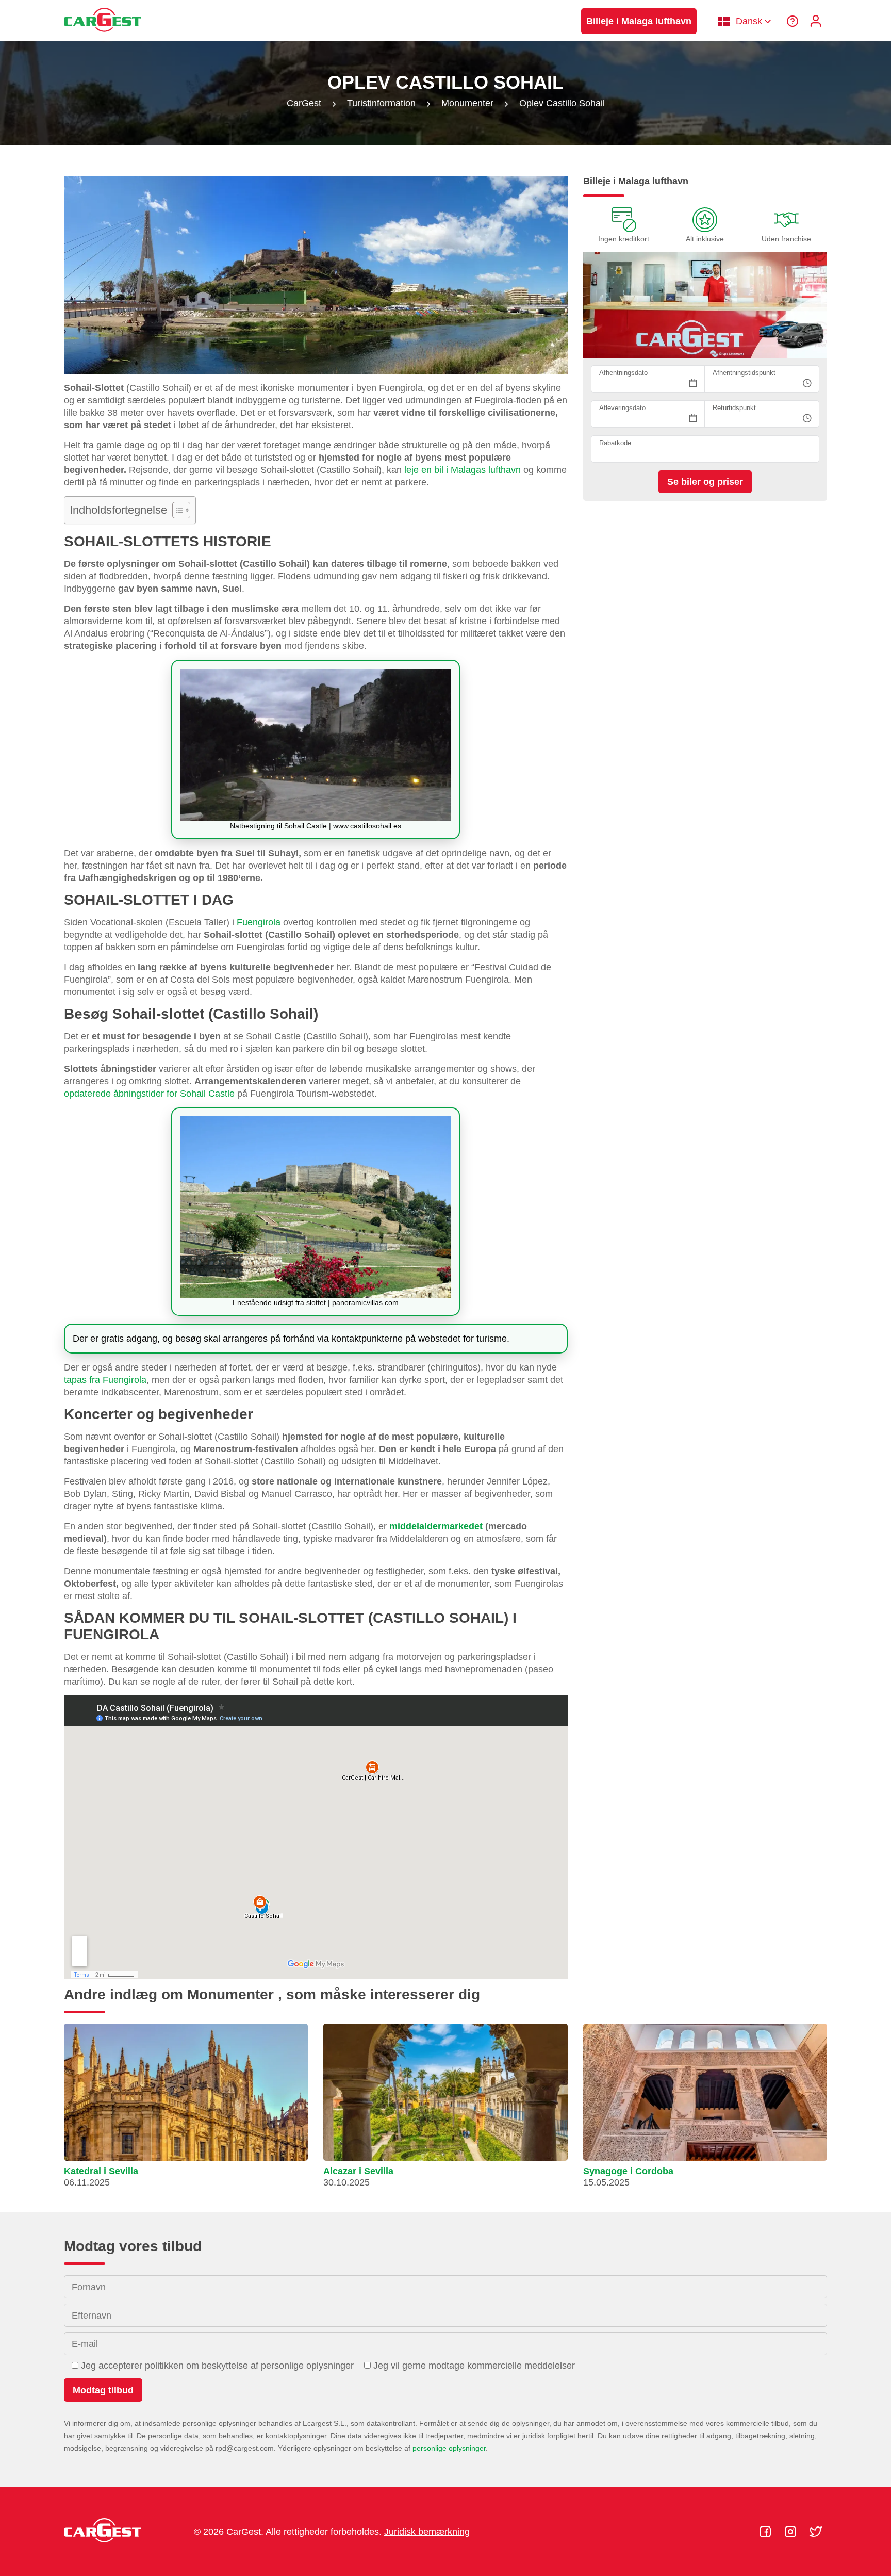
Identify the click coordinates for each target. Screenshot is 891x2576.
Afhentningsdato (623, 373)
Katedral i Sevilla (101, 2171)
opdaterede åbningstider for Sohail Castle (149, 1094)
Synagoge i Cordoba (628, 2171)
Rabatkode (615, 443)
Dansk (749, 21)
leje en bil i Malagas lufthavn (463, 470)
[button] (186, 2110)
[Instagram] (792, 2532)
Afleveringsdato (622, 408)
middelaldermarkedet (436, 1526)
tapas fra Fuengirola (105, 1380)
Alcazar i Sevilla (358, 2171)
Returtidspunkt (734, 408)
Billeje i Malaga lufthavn (639, 21)
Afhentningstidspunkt (744, 373)
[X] (816, 2532)
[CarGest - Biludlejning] (103, 37)
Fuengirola (259, 922)
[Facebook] (766, 2532)
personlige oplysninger (449, 2448)
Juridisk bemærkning (427, 2532)
